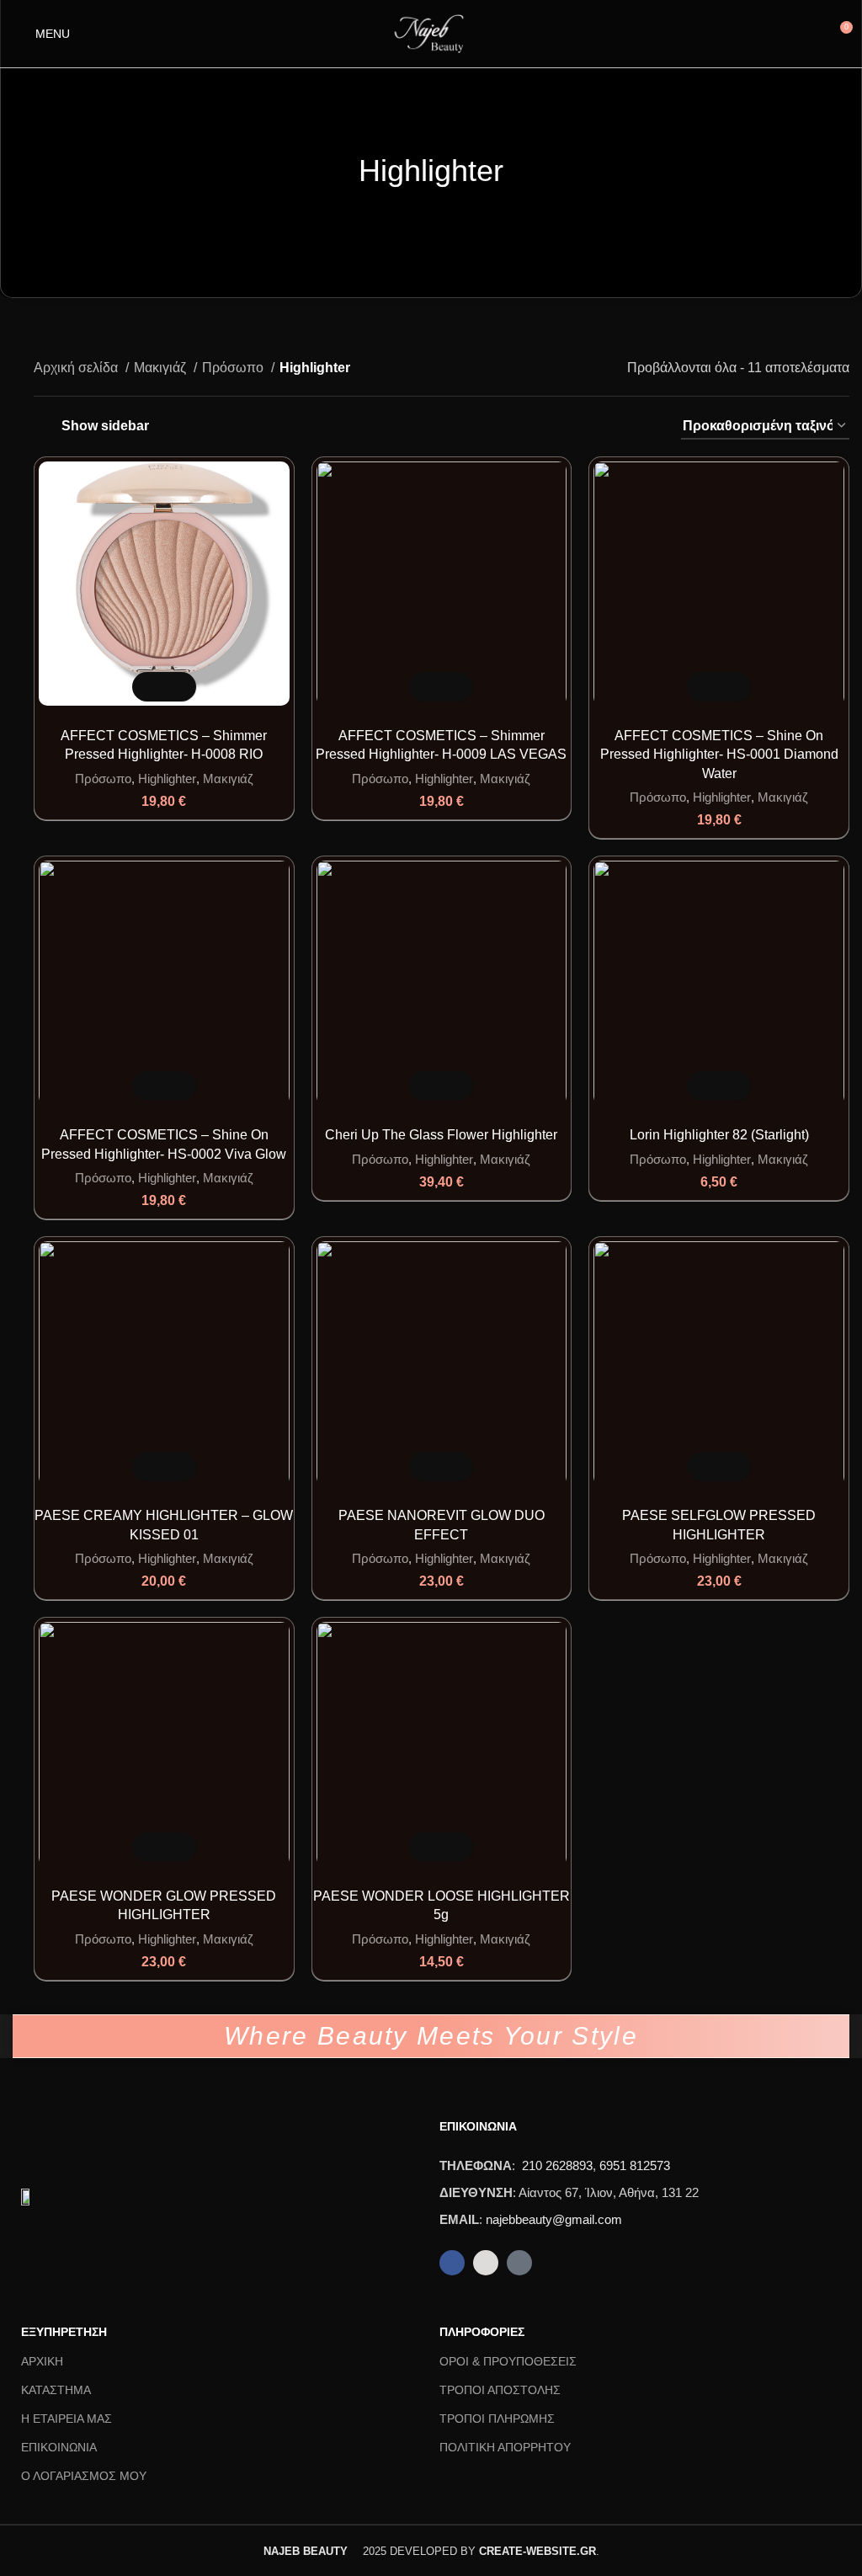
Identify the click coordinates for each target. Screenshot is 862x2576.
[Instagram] (486, 2263)
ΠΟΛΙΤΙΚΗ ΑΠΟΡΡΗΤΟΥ (505, 2447)
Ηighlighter (167, 779)
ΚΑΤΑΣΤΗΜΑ (56, 2390)
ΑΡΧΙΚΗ (42, 2361)
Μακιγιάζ (162, 368)
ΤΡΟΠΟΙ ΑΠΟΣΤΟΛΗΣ (500, 2390)
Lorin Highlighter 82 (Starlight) (719, 1135)
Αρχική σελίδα (77, 368)
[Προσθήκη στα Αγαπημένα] (179, 687)
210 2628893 (557, 2165)
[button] (149, 687)
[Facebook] (452, 2263)
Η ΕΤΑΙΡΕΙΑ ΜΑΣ (67, 2419)
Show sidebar (105, 426)
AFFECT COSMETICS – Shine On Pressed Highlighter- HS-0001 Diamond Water (719, 755)
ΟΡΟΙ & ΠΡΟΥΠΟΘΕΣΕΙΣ (508, 2361)
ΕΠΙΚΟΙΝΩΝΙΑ (59, 2447)
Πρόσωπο (234, 368)
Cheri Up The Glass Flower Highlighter (441, 1135)
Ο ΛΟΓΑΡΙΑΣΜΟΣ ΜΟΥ (84, 2476)
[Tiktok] (519, 2263)
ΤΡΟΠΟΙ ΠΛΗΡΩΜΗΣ (497, 2419)
